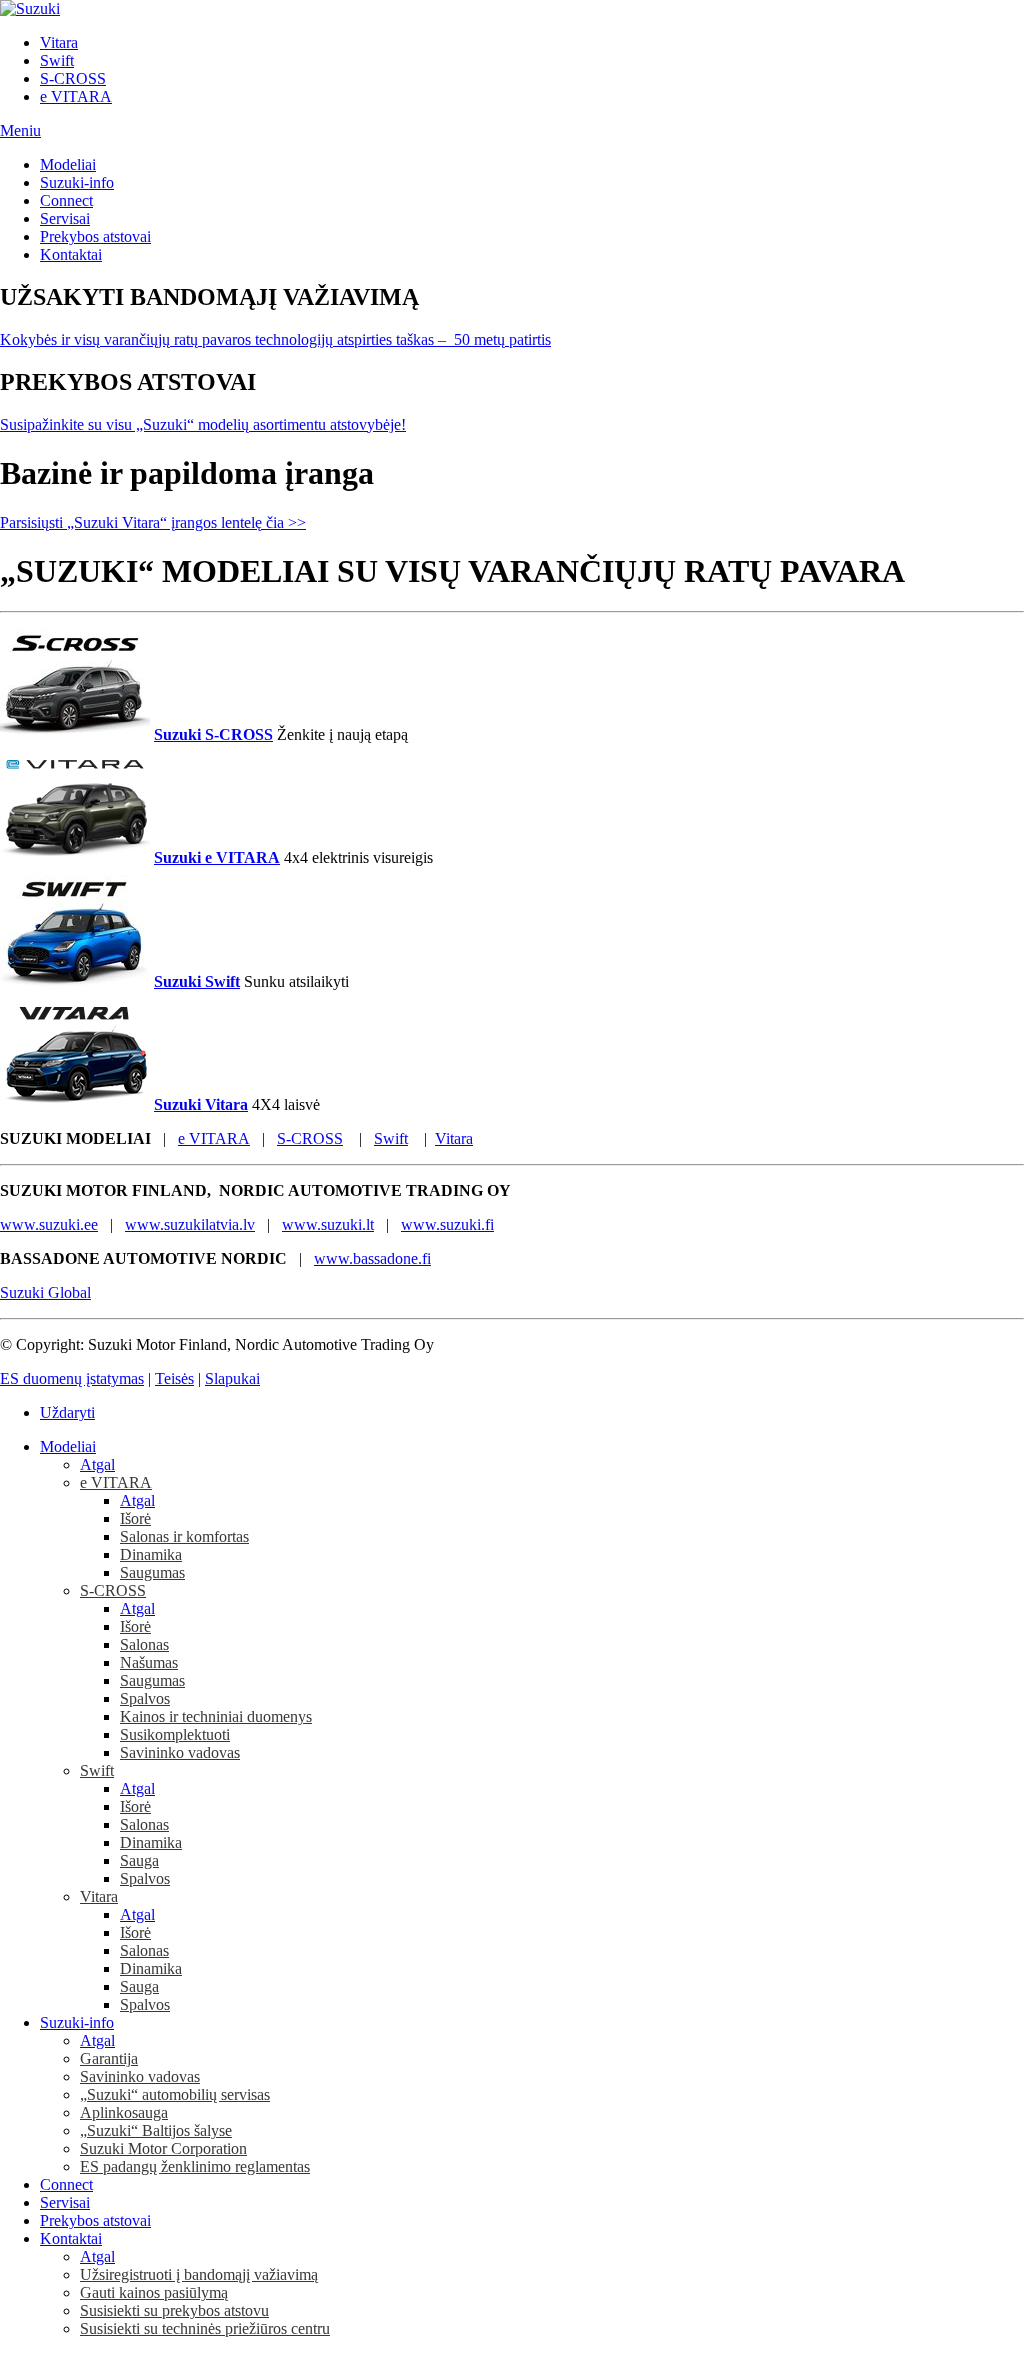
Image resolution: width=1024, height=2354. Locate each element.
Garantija (109, 2058)
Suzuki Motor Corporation (163, 2148)
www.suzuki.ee (49, 1224)
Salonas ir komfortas (184, 1536)
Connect (66, 200)
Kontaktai (71, 254)
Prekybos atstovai (95, 236)
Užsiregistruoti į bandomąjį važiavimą (199, 2274)
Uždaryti (67, 1412)
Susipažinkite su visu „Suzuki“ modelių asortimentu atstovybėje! (203, 424)
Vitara (59, 42)
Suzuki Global (45, 1292)
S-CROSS (73, 78)
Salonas (144, 1644)
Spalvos (145, 1698)
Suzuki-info (77, 182)
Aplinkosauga (124, 2112)
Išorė (135, 1518)
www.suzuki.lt (328, 1224)
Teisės (174, 1378)
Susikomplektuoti (175, 1734)
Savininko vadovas (180, 1752)
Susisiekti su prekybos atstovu (174, 2310)
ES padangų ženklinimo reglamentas (195, 2166)
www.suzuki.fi (447, 1224)
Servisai (65, 218)
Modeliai (68, 164)
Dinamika (151, 1554)
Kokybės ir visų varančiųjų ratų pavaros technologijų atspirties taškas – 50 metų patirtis (275, 339)
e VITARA (76, 96)
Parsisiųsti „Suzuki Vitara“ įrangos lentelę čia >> (153, 522)
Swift (57, 60)
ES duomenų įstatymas (72, 1378)
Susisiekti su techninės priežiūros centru (205, 2328)
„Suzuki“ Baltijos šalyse (156, 2130)
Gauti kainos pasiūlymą (154, 2292)
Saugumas (152, 1572)
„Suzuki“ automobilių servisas (175, 2094)
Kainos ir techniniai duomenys (216, 1716)
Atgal (97, 1464)
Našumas (149, 1662)
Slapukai (232, 1378)
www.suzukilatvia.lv (190, 1224)
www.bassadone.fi (372, 1258)
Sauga (139, 1860)
